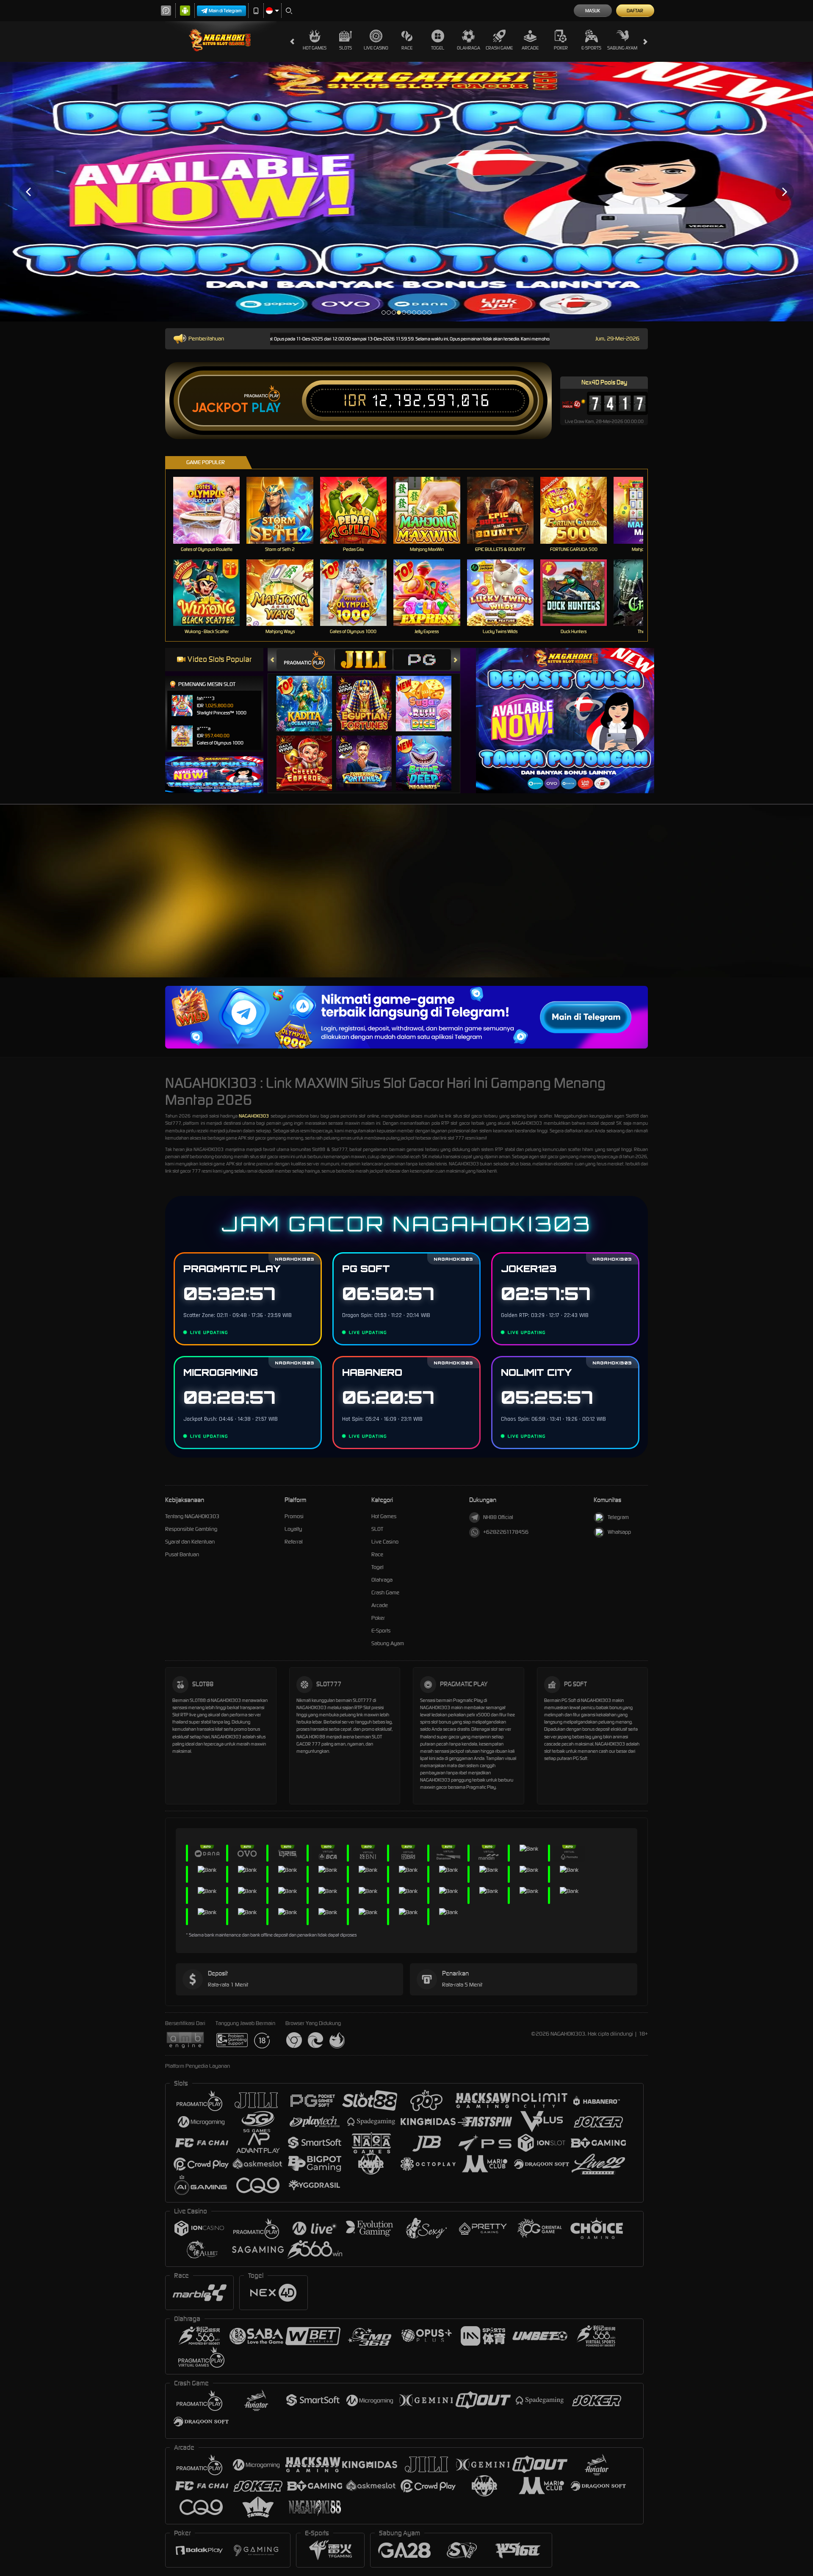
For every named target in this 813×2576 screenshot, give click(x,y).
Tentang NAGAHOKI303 (192, 1516)
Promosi (294, 1516)
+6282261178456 (506, 1532)
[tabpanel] (406, 192)
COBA (309, 695)
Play (266, 408)
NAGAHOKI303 (254, 1116)
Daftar (635, 11)
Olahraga (469, 48)
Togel (438, 48)
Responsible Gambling (191, 1529)
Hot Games (315, 48)
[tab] (305, 660)
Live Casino (376, 48)
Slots (346, 48)
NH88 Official (498, 1517)
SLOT (377, 1529)
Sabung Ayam (622, 48)
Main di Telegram (225, 11)
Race (407, 48)
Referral (294, 1542)
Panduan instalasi (738, 909)
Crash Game (499, 48)
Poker (561, 48)
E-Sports (591, 48)
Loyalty (293, 1529)
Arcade (530, 48)
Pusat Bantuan (182, 1554)
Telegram (618, 1517)
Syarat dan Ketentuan (190, 1542)
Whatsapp (619, 1532)
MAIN (212, 510)
